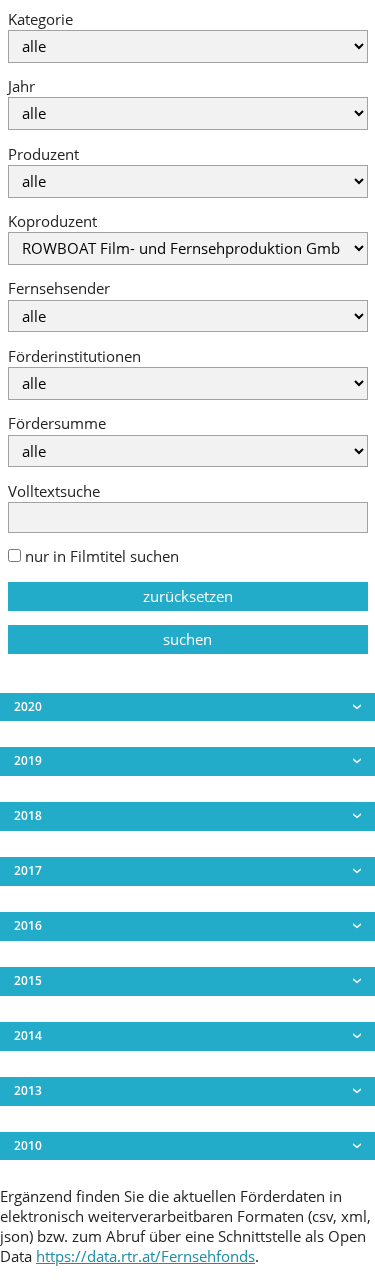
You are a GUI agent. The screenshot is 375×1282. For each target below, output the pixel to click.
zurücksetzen (188, 596)
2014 (28, 1035)
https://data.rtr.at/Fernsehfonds (145, 1256)
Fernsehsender (59, 288)
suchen (187, 639)
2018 (28, 815)
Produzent (43, 154)
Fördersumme (57, 423)
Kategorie (40, 19)
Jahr (21, 86)
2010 (28, 1145)
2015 (28, 980)
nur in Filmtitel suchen (100, 556)
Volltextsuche (54, 491)
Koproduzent (52, 221)
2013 (28, 1090)
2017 (28, 870)
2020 (28, 706)
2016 (28, 925)
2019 (28, 760)
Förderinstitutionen (74, 356)
